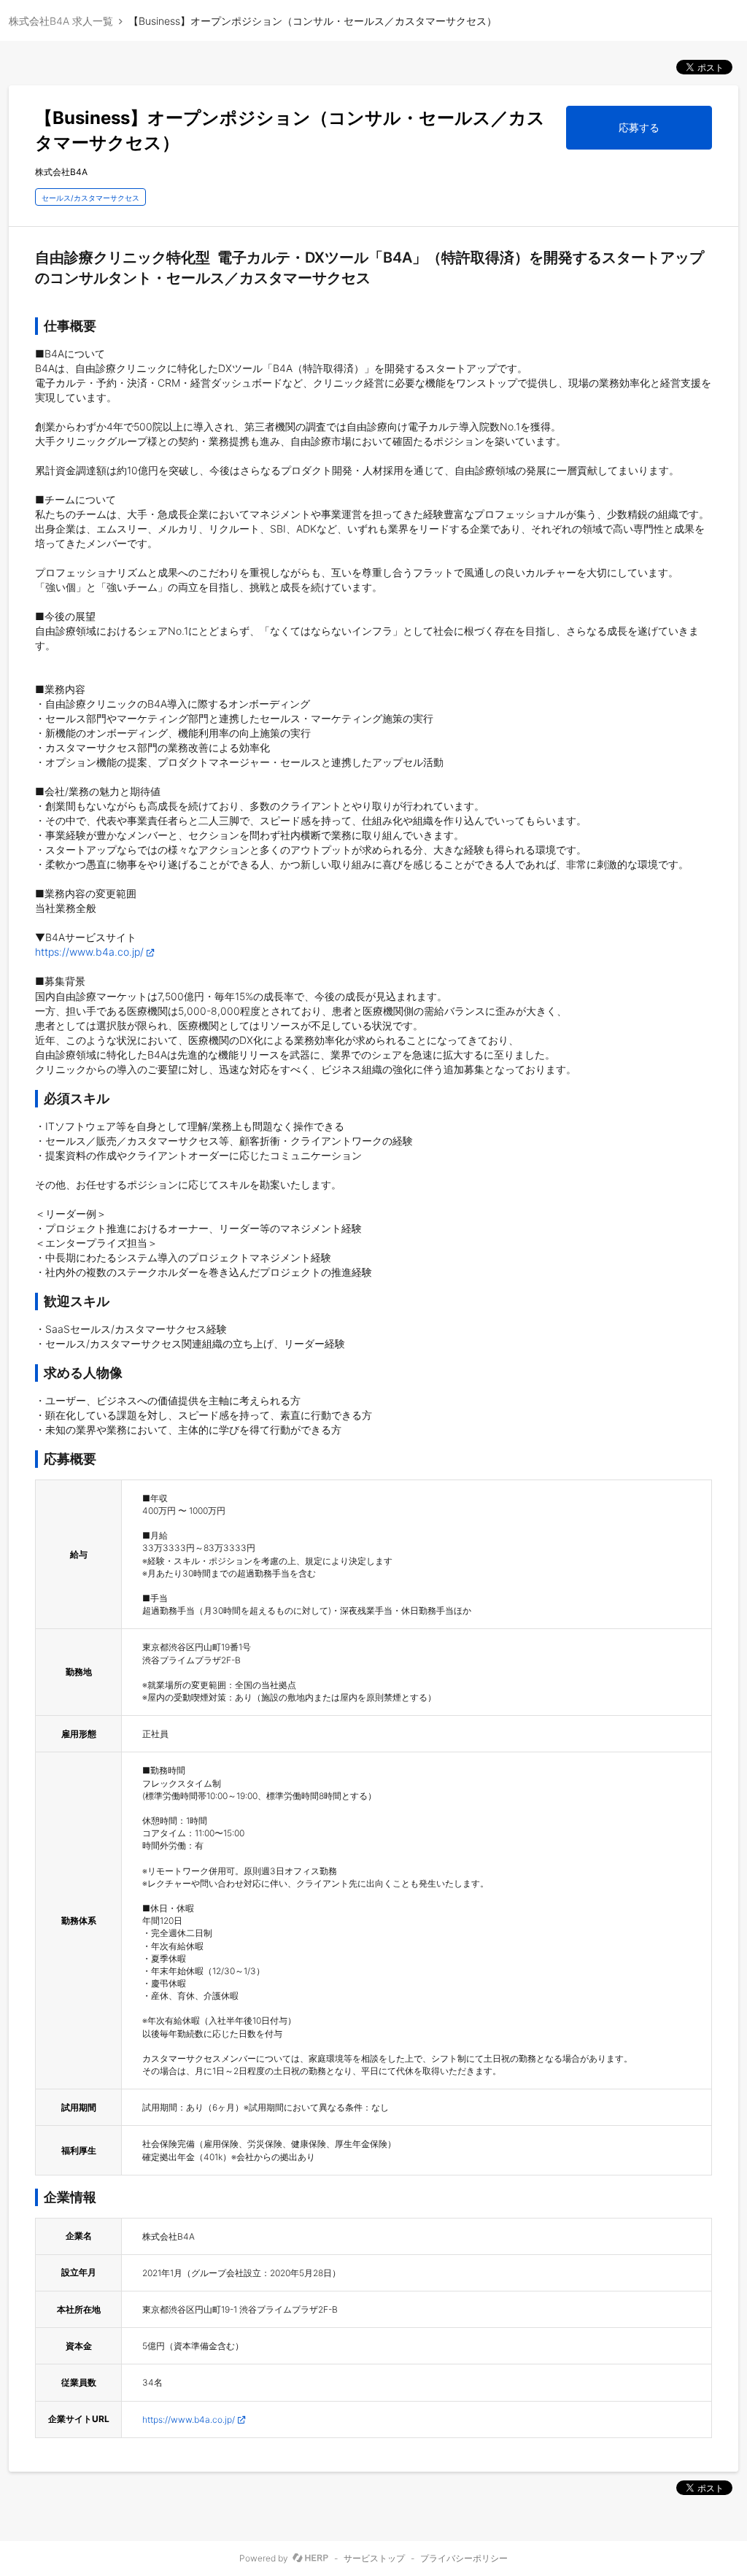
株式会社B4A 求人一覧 (61, 21)
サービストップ (374, 2558)
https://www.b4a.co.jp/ (89, 952)
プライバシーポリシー (464, 2558)
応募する (639, 127)
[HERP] (310, 2558)
